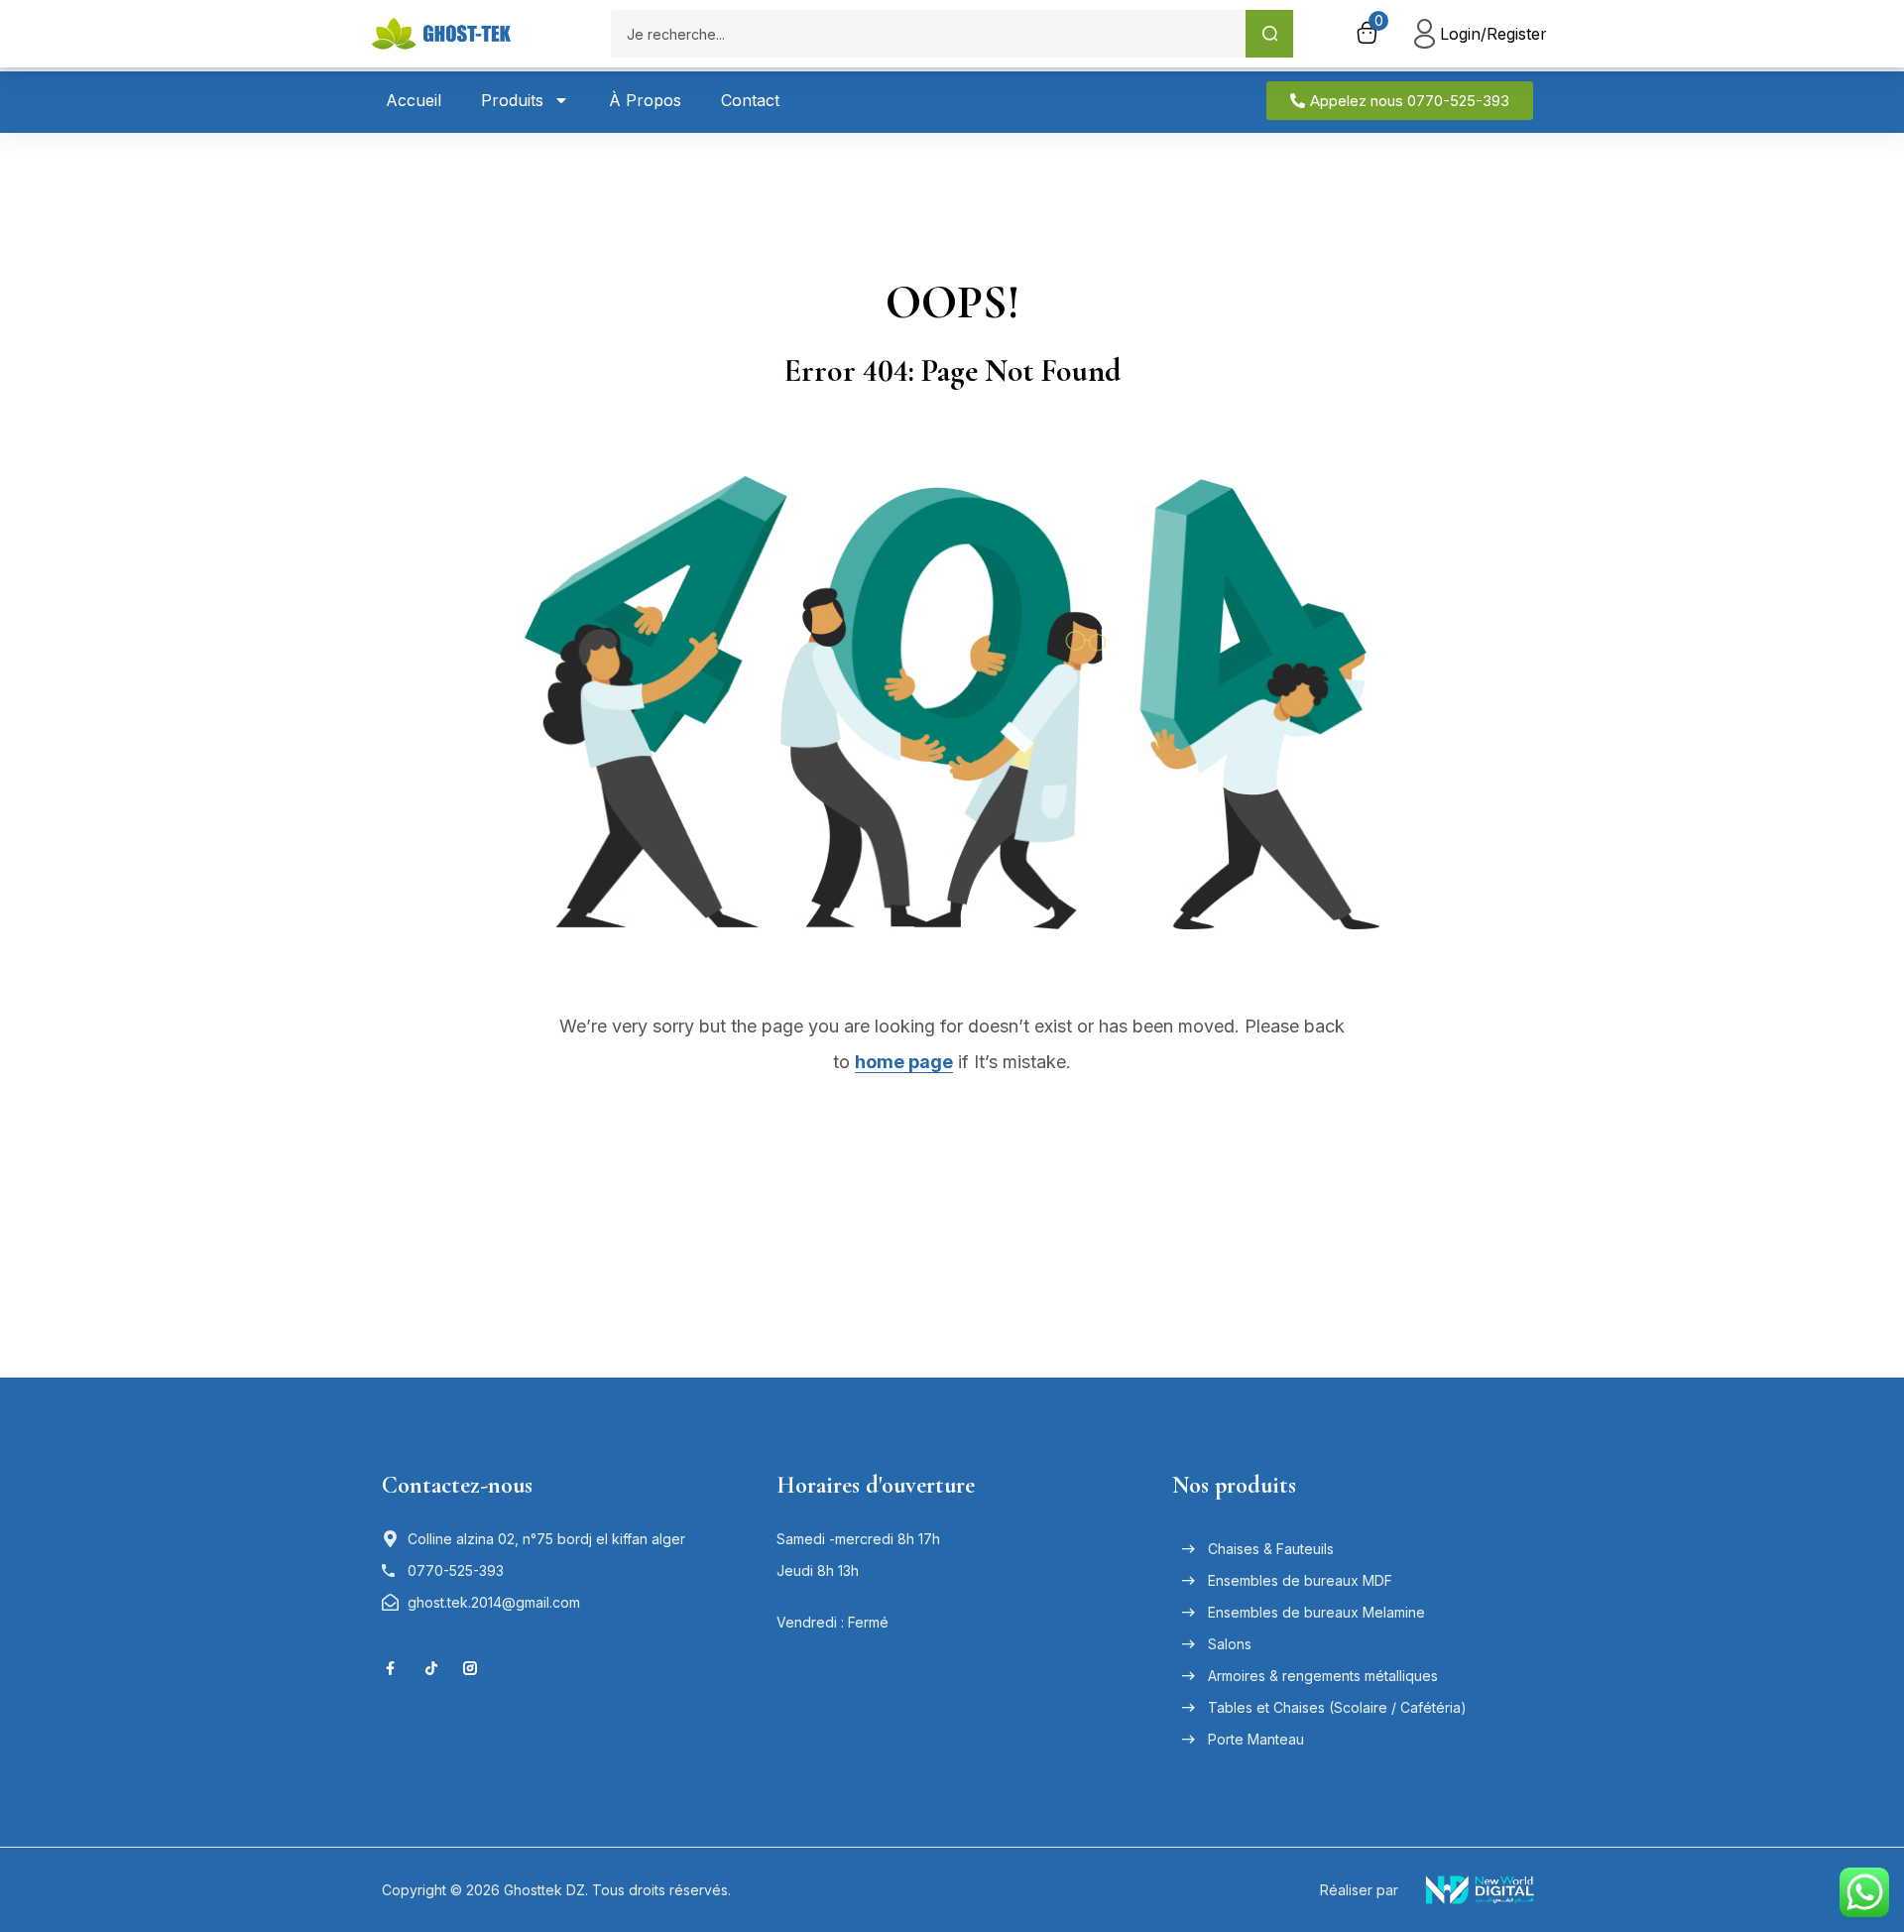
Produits (512, 100)
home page (904, 1062)
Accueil (414, 100)
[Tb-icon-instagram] (470, 1668)
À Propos (645, 100)
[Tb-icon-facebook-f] (393, 1668)
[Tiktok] (431, 1668)
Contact (750, 100)
